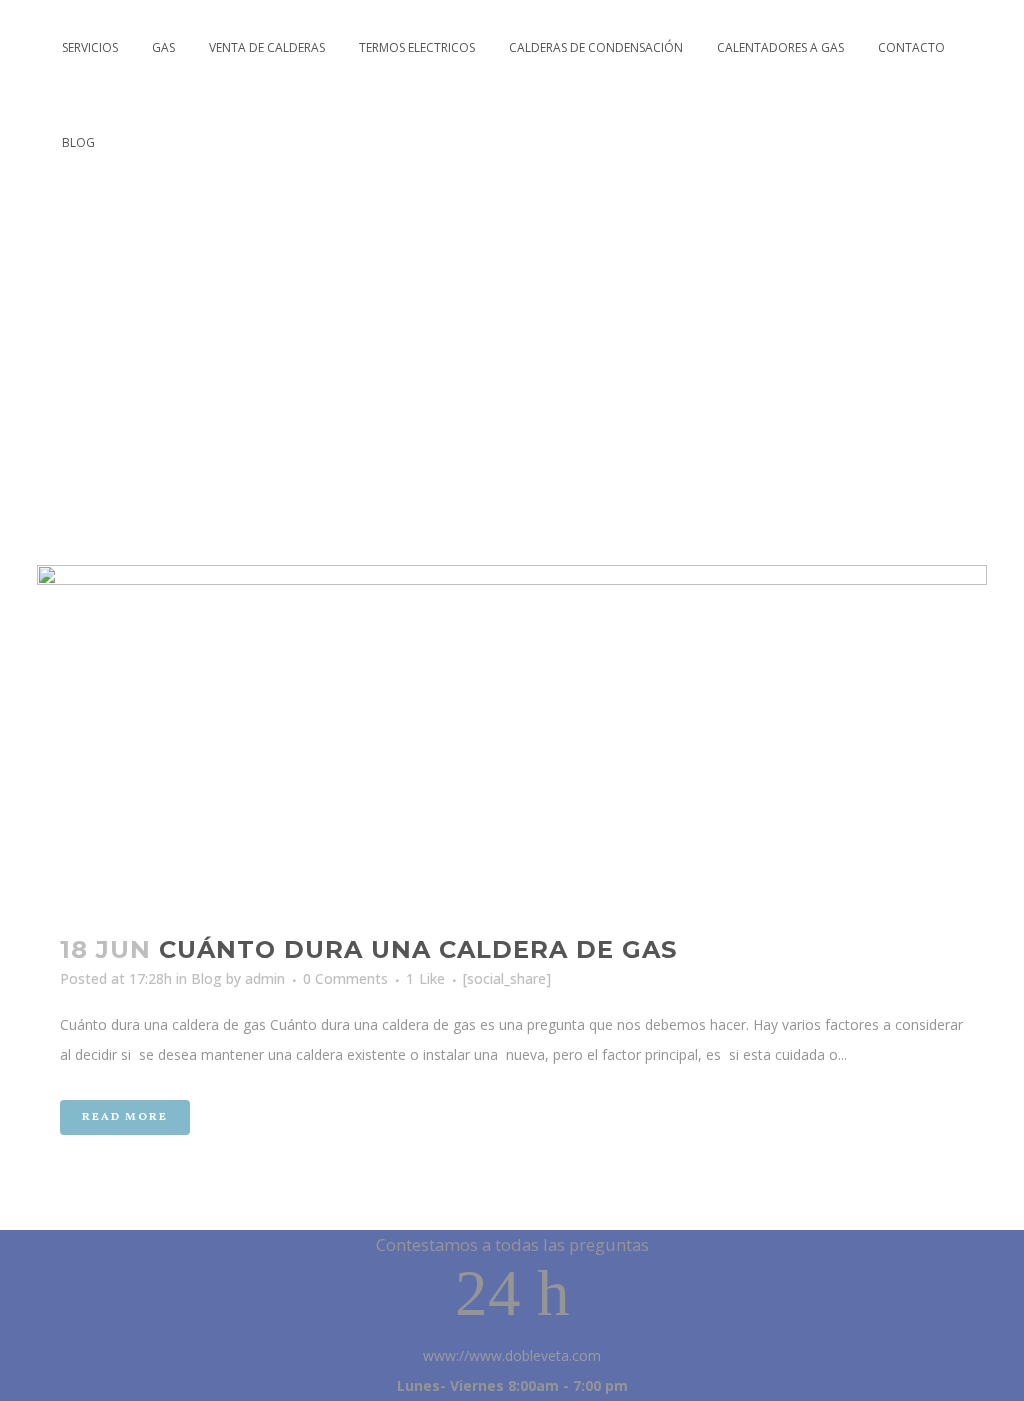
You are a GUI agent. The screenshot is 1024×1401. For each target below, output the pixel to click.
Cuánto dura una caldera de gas (418, 949)
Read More (125, 1117)
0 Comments (345, 978)
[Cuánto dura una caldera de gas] (512, 737)
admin (265, 978)
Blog (206, 978)
